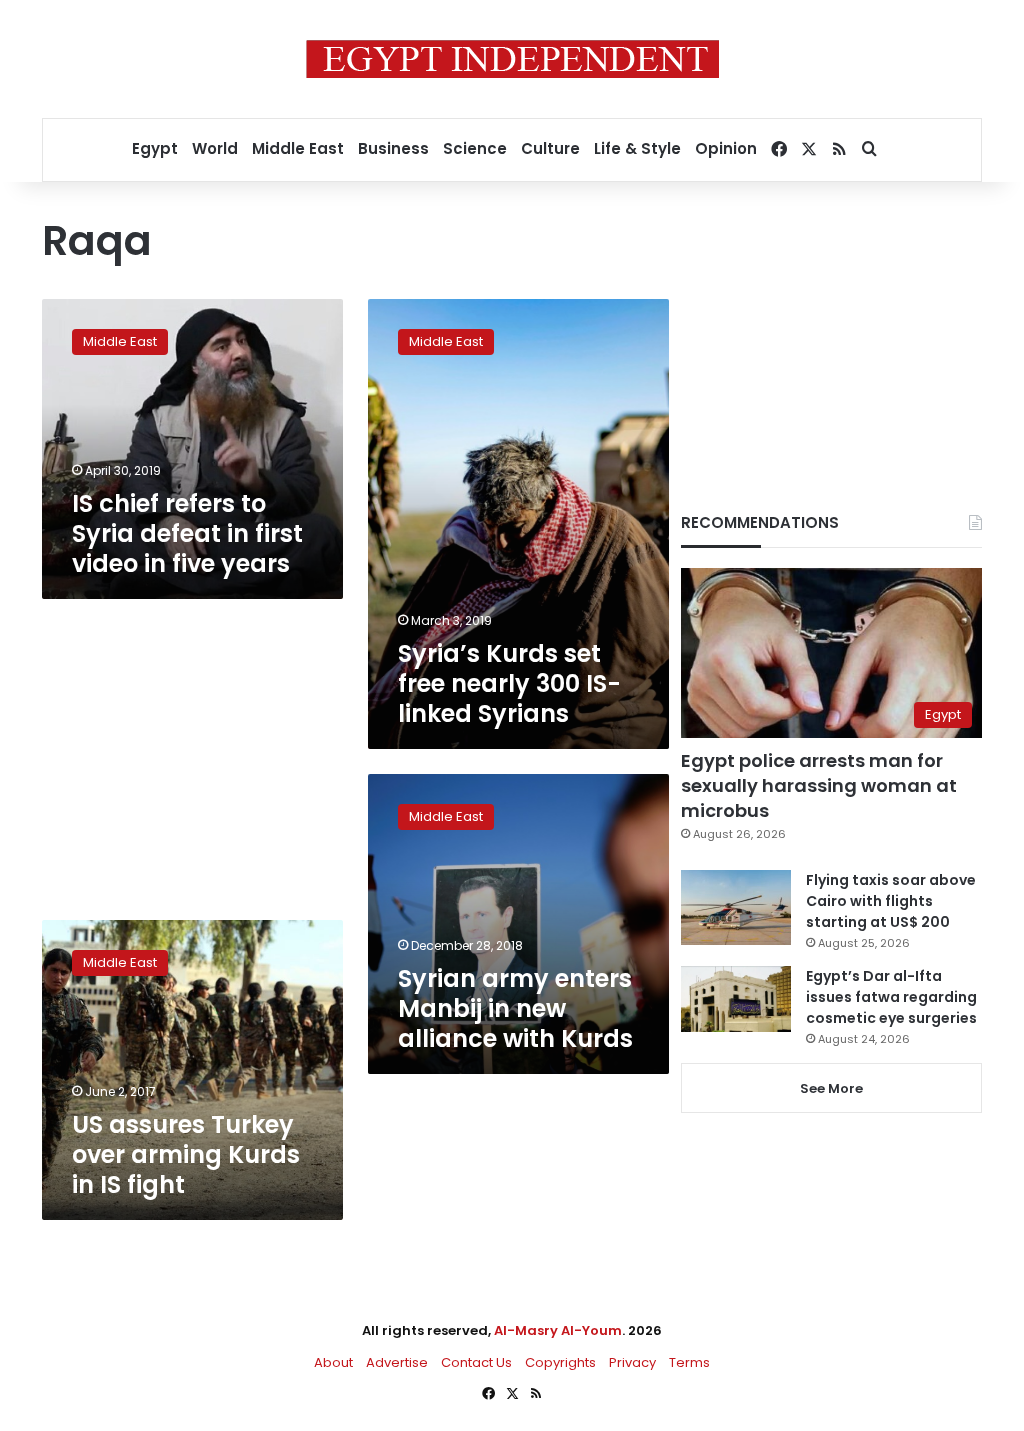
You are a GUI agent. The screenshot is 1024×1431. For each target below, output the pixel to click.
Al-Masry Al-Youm (558, 1330)
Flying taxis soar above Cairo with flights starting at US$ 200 (891, 901)
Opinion (726, 148)
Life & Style (637, 148)
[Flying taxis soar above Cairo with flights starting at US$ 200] (736, 907)
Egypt (155, 148)
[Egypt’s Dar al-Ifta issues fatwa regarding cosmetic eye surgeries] (736, 999)
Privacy (632, 1362)
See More (831, 1088)
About (333, 1362)
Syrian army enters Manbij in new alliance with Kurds (515, 1008)
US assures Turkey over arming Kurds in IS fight (186, 1154)
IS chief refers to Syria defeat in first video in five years (187, 533)
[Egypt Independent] (512, 59)
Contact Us (476, 1362)
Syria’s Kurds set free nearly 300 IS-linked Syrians (509, 683)
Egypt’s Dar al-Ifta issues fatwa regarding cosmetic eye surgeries (891, 997)
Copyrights (560, 1362)
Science (475, 148)
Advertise (397, 1362)
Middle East (298, 148)
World (215, 148)
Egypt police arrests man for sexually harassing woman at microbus (819, 785)
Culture (550, 148)
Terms (689, 1362)
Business (393, 148)
